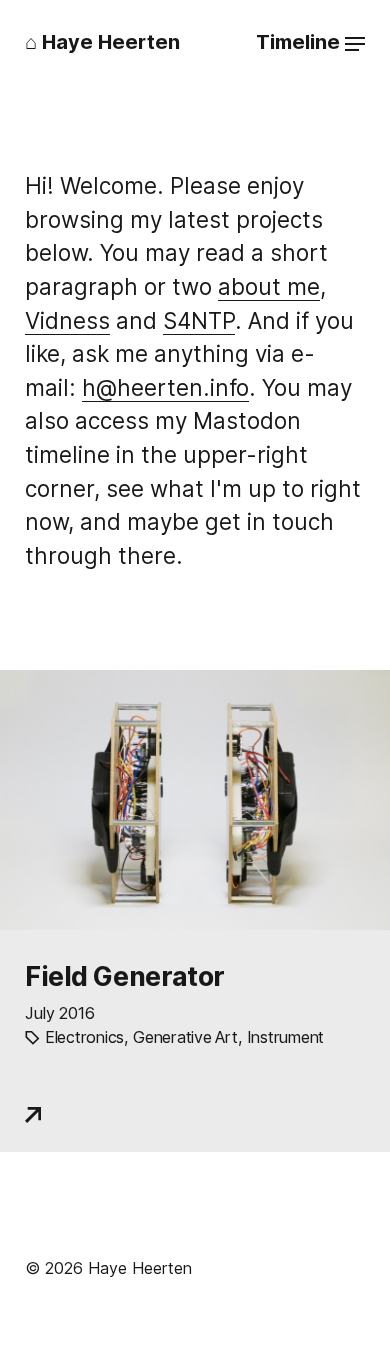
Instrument (285, 1037)
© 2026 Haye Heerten (108, 1268)
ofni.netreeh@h (165, 387)
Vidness (67, 320)
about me (269, 286)
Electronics (84, 1037)
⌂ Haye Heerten (102, 42)
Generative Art (185, 1037)
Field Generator (125, 976)
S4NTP (199, 320)
